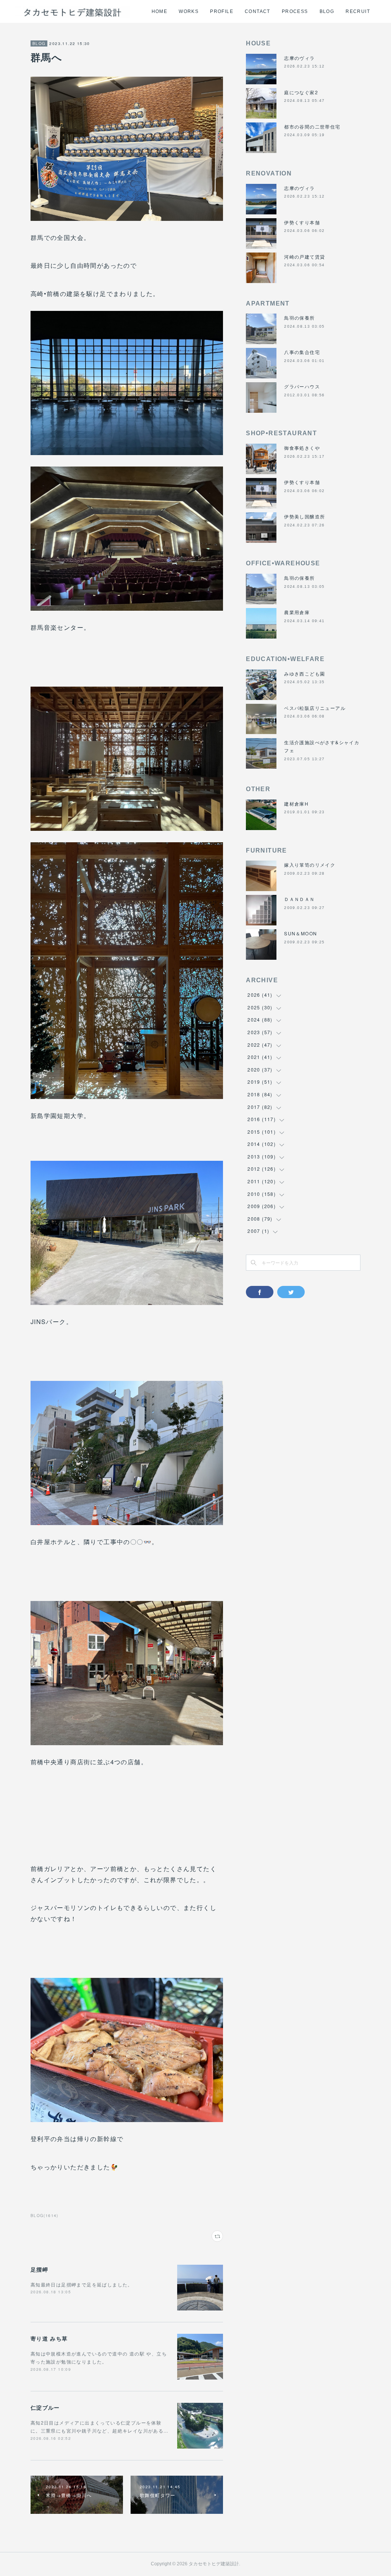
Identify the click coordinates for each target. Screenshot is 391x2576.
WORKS (189, 11)
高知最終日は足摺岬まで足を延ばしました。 (82, 2284)
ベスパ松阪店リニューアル (315, 708)
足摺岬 (39, 2269)
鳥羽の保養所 (299, 318)
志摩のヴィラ (299, 58)
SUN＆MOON (301, 933)
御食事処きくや (302, 448)
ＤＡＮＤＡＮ (299, 899)
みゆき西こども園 (305, 673)
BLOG (327, 11)
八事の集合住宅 (302, 352)
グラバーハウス (302, 386)
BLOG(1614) (44, 2216)
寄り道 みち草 (49, 2338)
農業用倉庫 (297, 612)
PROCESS (295, 11)
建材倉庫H (296, 804)
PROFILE (222, 11)
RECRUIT (358, 11)
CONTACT (258, 11)
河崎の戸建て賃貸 (305, 257)
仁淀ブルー (45, 2407)
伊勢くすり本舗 (302, 222)
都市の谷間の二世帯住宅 (312, 126)
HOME (160, 11)
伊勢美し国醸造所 (305, 516)
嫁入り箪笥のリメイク (310, 865)
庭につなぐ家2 (301, 92)
